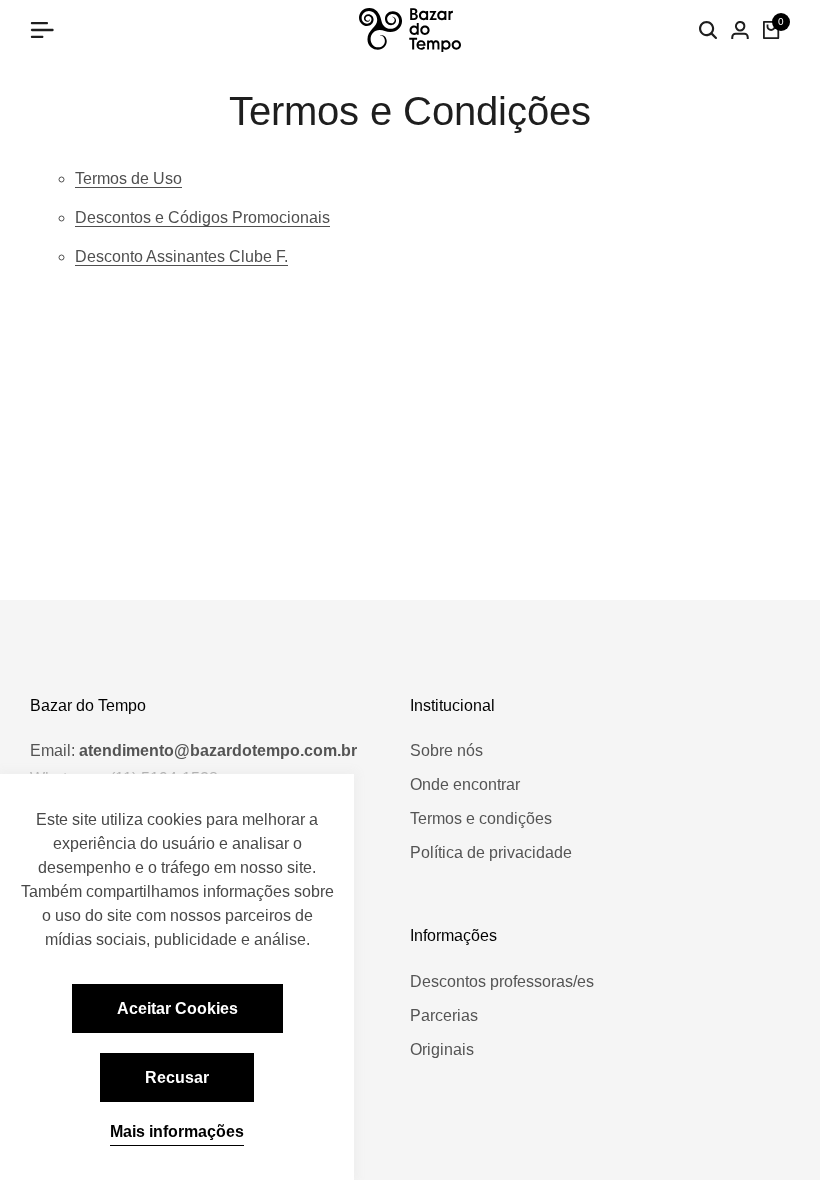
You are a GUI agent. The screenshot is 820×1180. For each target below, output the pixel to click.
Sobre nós (446, 750)
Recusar (177, 1077)
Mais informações (177, 1131)
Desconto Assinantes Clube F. (181, 256)
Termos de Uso (128, 178)
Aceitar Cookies (177, 1008)
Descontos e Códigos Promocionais (202, 217)
